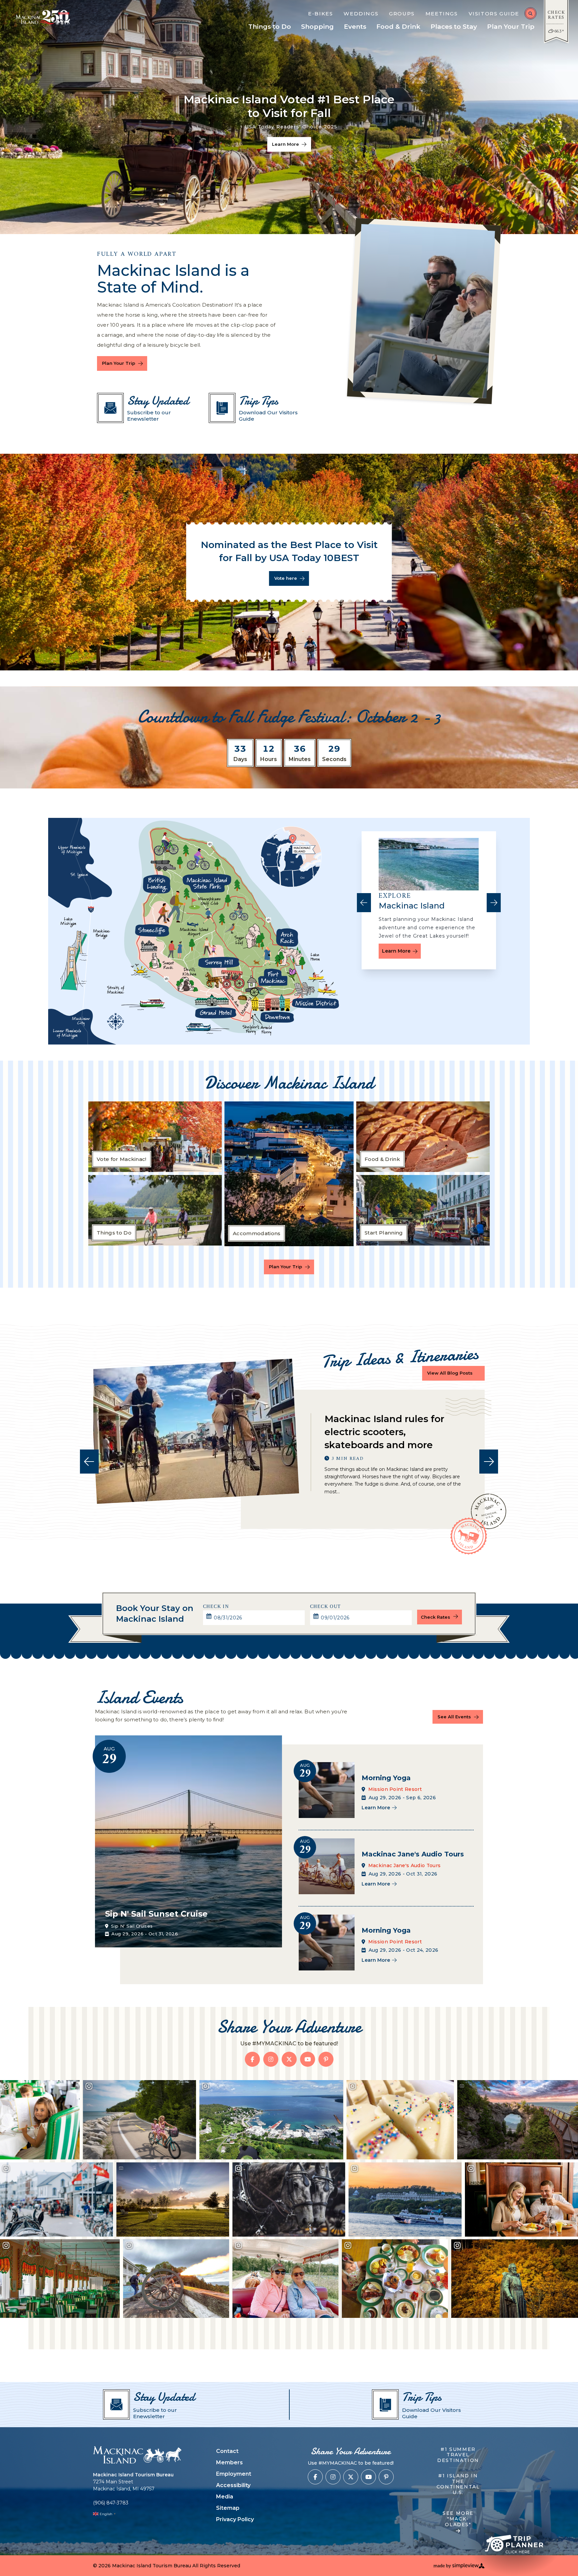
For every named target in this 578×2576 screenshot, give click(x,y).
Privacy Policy (235, 2519)
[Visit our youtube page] (308, 2059)
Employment (234, 2474)
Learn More (396, 951)
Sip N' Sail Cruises (132, 1926)
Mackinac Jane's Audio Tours (405, 1865)
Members (229, 2462)
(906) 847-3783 (111, 2503)
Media (225, 2497)
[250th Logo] (59, 17)
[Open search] (531, 13)
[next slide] (494, 903)
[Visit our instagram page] (271, 2059)
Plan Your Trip (119, 363)
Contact (227, 2451)
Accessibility (233, 2485)
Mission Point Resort (395, 1789)
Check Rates (436, 1617)
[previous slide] (364, 903)
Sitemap (228, 2508)
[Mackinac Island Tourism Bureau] (137, 2455)
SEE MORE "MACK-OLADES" (458, 2519)
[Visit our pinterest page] (326, 2059)
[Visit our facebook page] (252, 2059)
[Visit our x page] (289, 2059)
